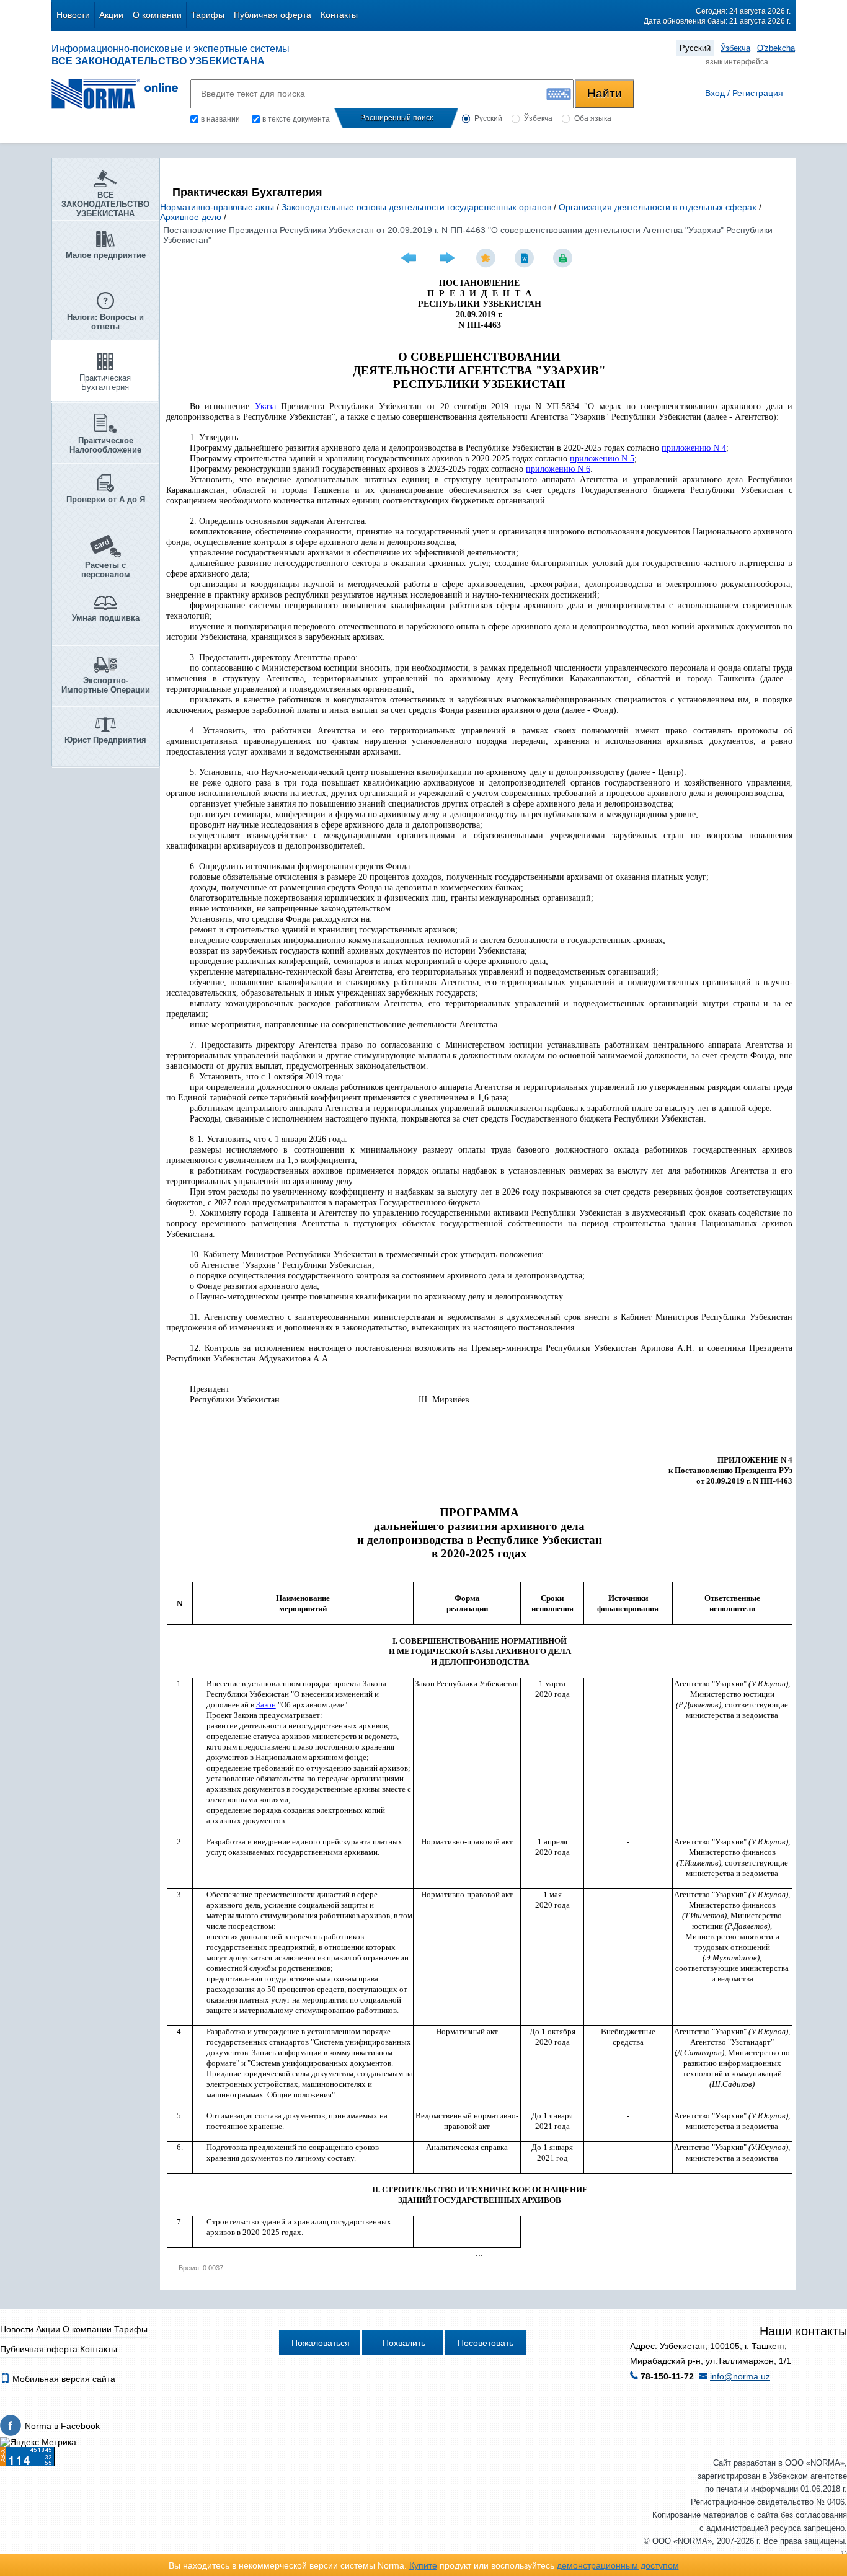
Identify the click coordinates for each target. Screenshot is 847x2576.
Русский (695, 48)
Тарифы (208, 15)
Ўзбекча (735, 48)
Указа (265, 406)
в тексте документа (296, 119)
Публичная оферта (273, 15)
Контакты (339, 15)
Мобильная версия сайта (63, 2379)
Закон (266, 1705)
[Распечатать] (564, 258)
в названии (220, 119)
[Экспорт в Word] (526, 258)
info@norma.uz (740, 2376)
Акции (111, 15)
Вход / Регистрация (744, 93)
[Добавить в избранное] (487, 258)
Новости (73, 15)
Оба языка (593, 118)
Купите (423, 2565)
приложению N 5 (602, 458)
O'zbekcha (776, 48)
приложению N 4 (694, 448)
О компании (157, 15)
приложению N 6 (558, 469)
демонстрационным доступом (618, 2565)
